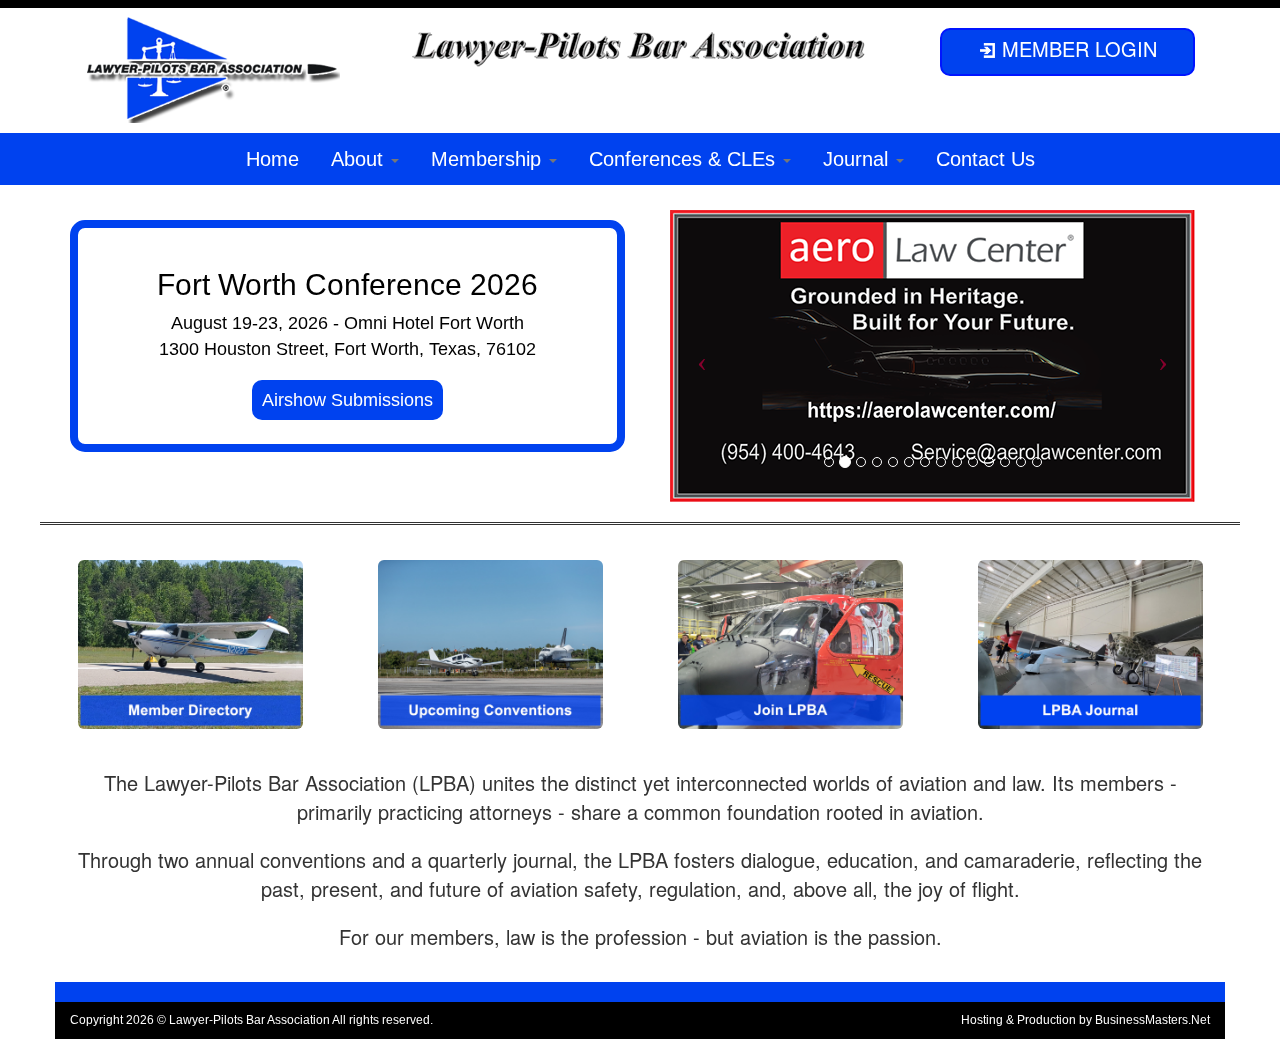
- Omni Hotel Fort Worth (428, 323)
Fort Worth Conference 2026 (347, 284)
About (360, 159)
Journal (858, 159)
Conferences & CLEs (685, 159)
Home (272, 159)
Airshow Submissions (347, 400)
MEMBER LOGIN (1076, 48)
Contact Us (985, 159)
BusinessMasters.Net (1152, 1020)
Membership (489, 159)
